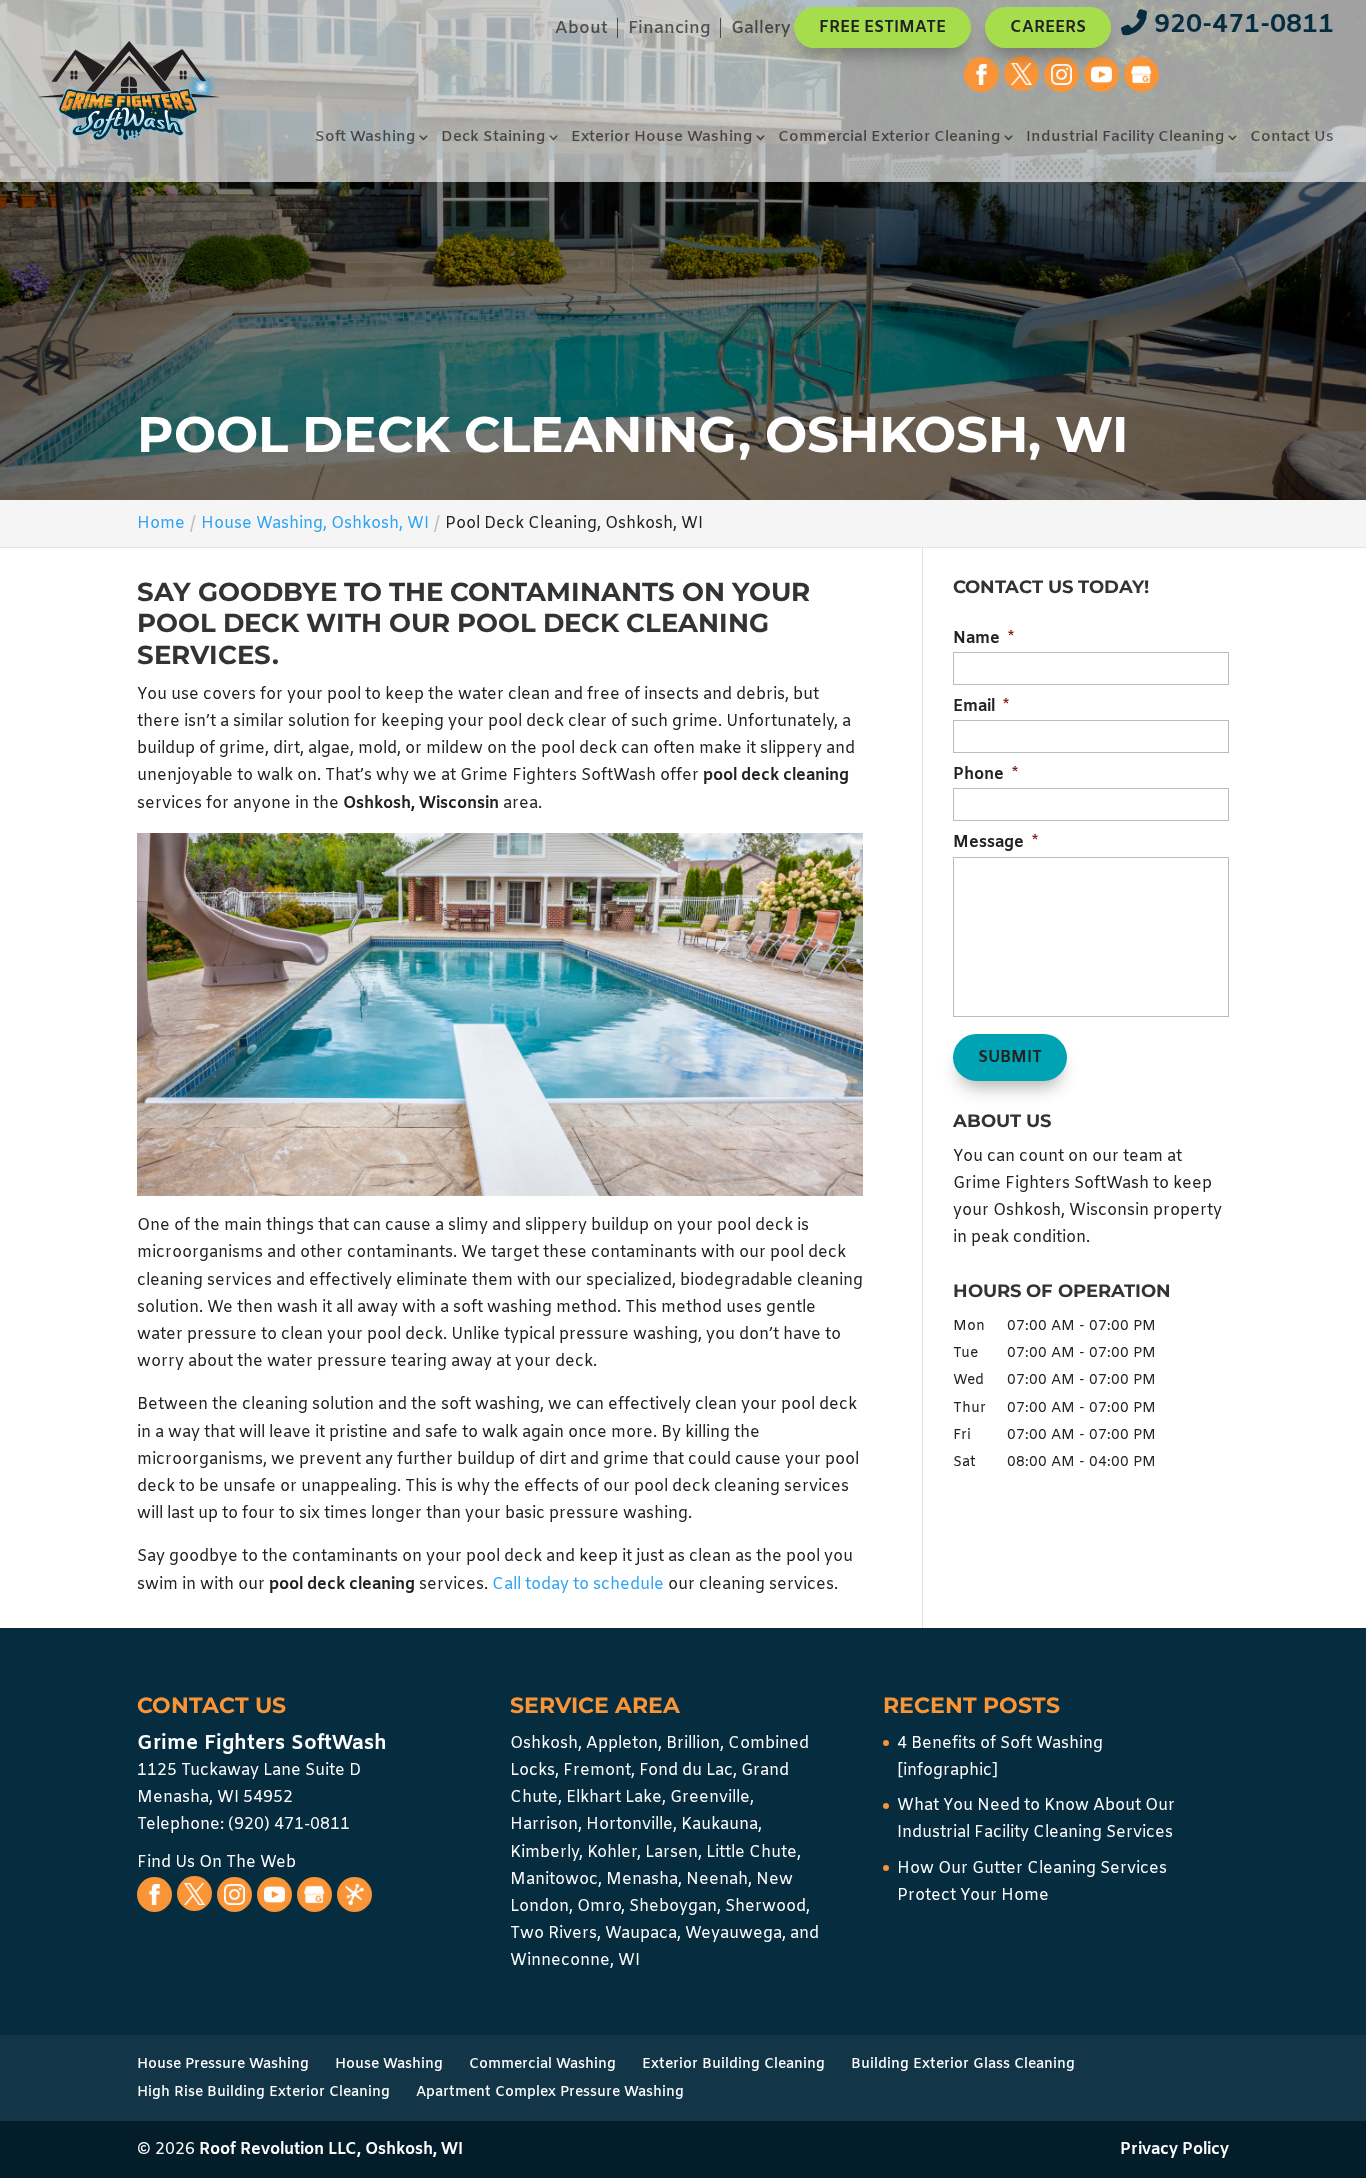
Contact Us (1292, 138)
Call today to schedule (578, 1584)
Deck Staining (493, 138)
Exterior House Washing (661, 138)
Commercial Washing (542, 2064)
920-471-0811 (1240, 25)
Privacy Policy (1174, 2149)
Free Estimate (882, 27)
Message (995, 843)
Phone (985, 775)
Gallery (761, 30)
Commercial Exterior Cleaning (889, 138)
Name (983, 639)
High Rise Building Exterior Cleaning (263, 2092)
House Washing (389, 2064)
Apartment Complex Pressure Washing (550, 2092)
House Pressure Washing (223, 2064)
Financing (669, 30)
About (581, 30)
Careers (1048, 27)
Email (981, 707)
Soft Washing (365, 138)
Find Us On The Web (216, 1862)
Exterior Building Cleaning (733, 2064)
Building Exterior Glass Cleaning (963, 2064)
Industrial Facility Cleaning (1125, 138)
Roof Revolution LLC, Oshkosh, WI (331, 2149)
